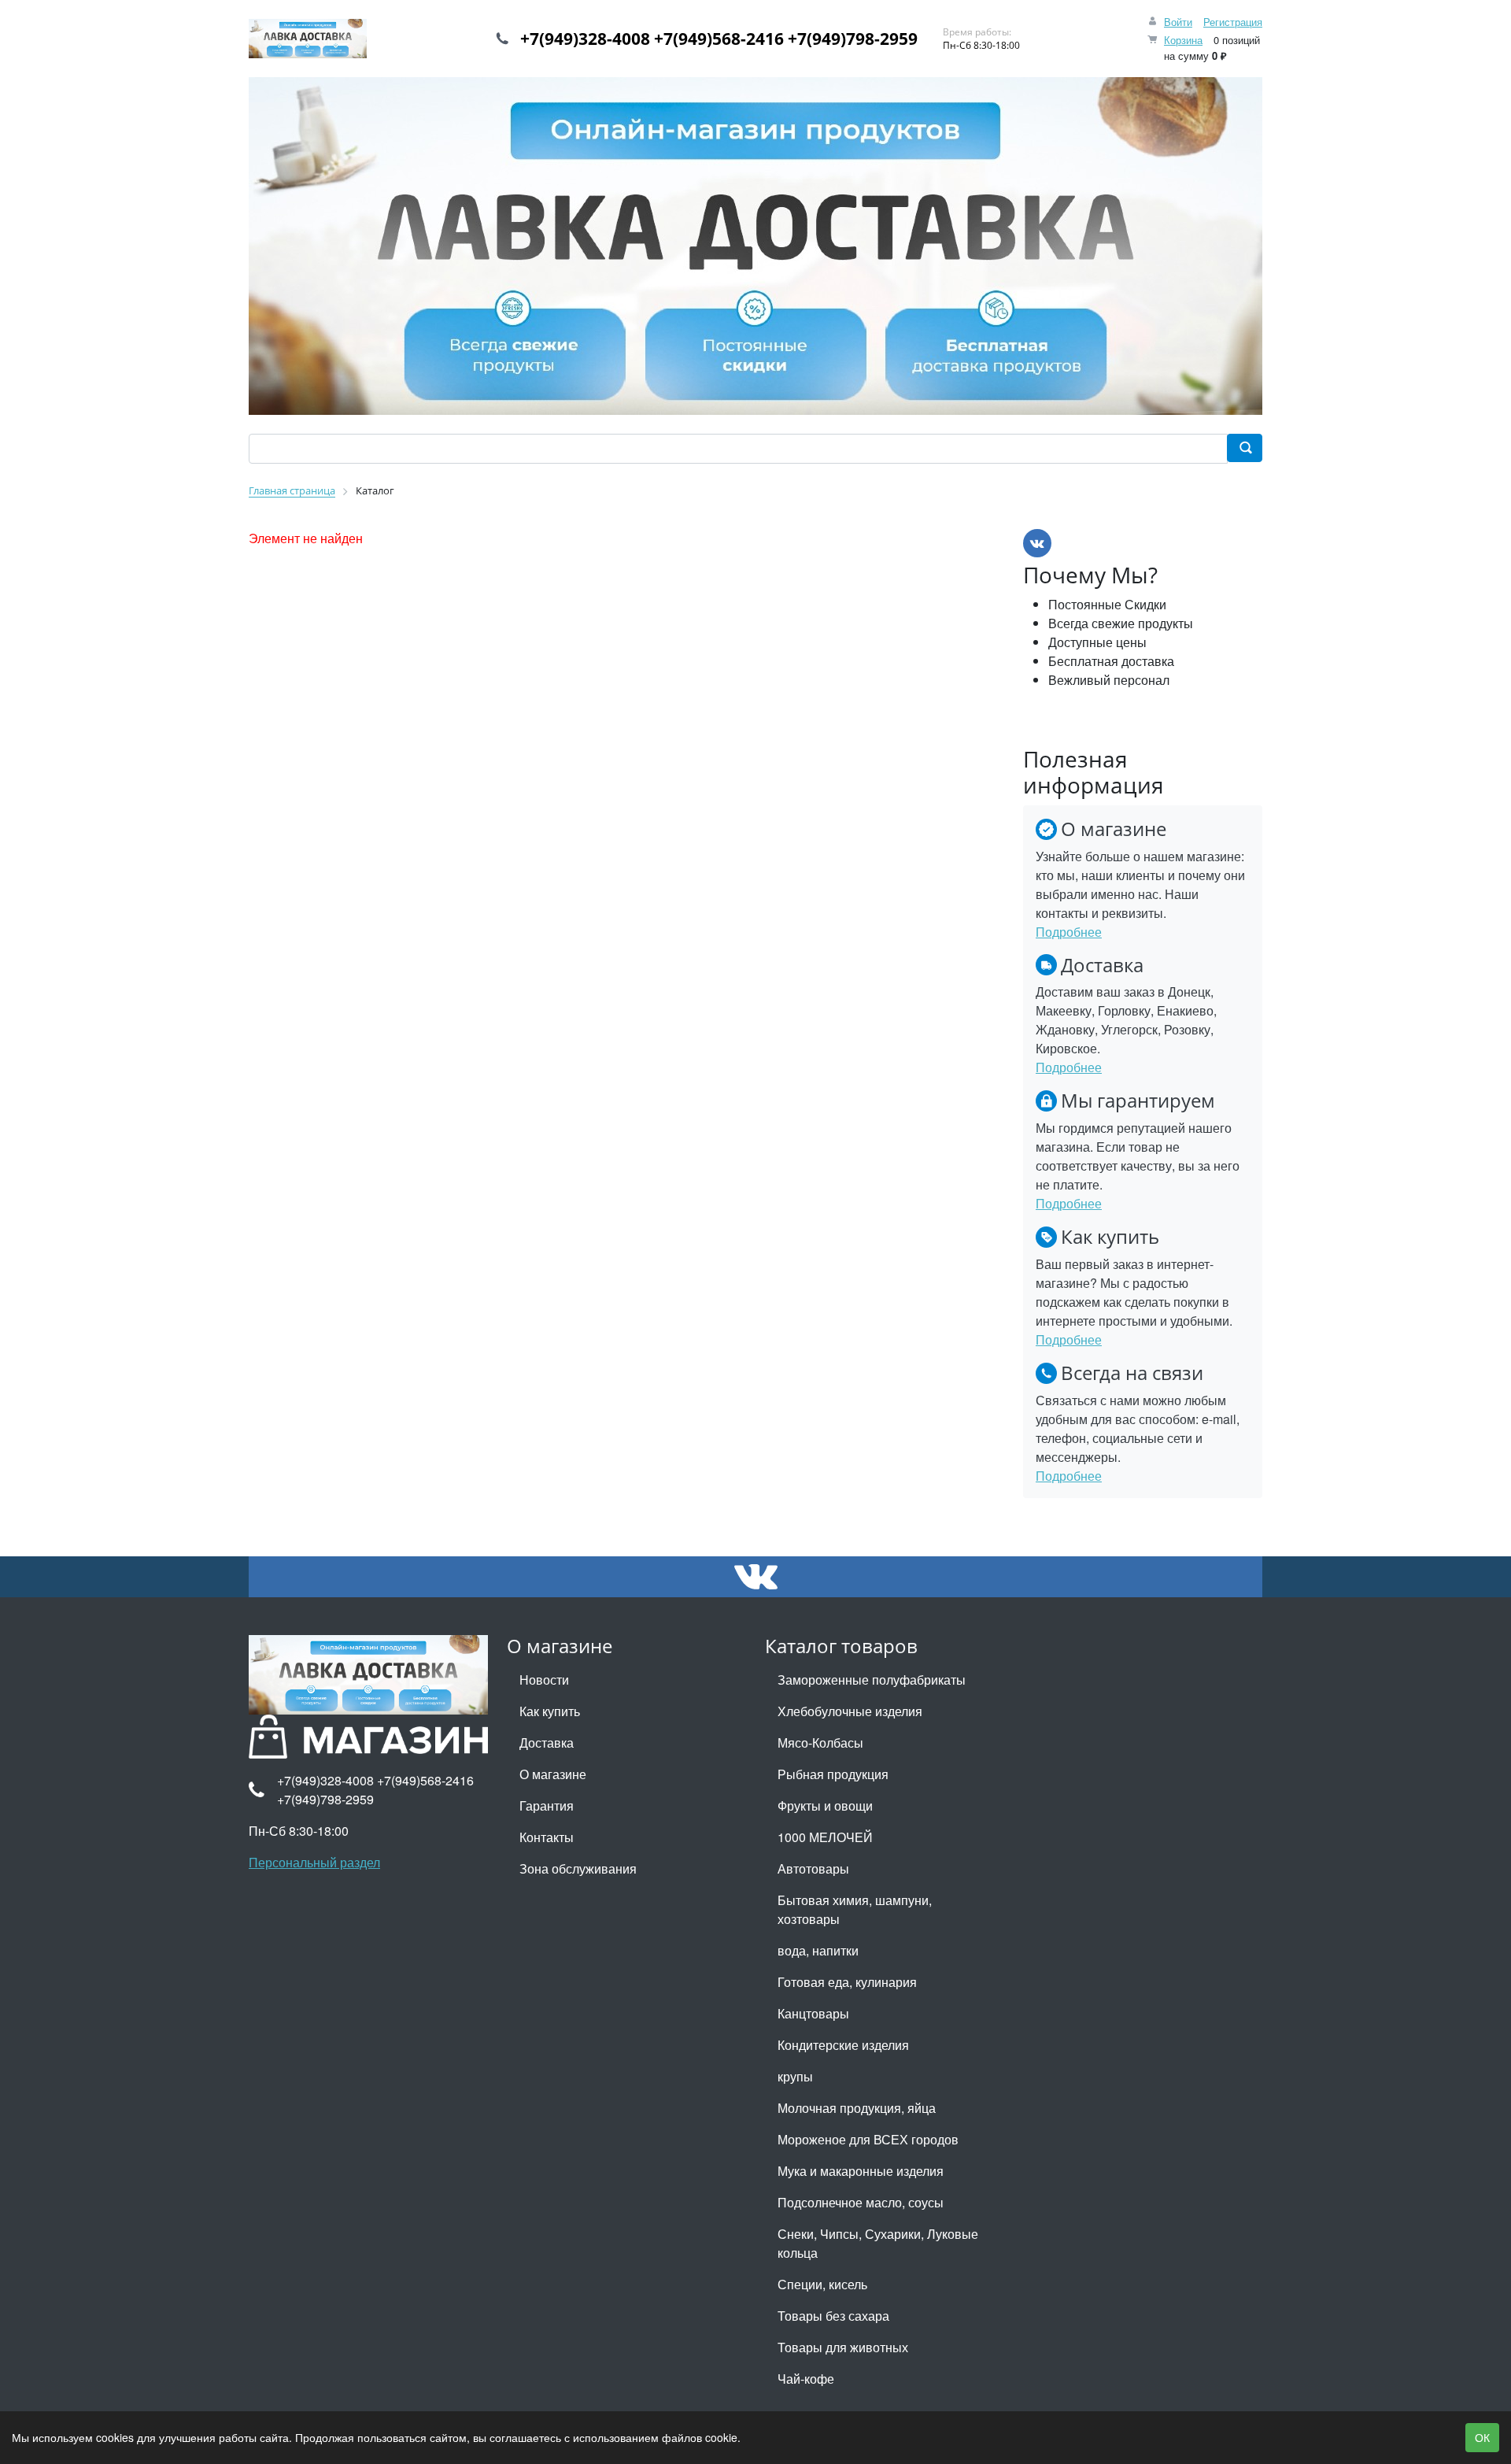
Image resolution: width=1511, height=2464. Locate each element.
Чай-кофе (806, 2379)
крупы (795, 2076)
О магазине (553, 1774)
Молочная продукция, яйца (857, 2108)
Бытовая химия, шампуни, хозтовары (855, 1909)
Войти (1178, 22)
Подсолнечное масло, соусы (861, 2202)
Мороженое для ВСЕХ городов (868, 2139)
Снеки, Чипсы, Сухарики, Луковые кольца (878, 2243)
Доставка (547, 1743)
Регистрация (1233, 22)
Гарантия (547, 1805)
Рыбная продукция (833, 1774)
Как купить (550, 1711)
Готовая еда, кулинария (847, 1982)
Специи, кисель (822, 2284)
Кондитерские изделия (843, 2045)
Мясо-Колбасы (820, 1743)
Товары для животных (843, 2347)
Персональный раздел (314, 1862)
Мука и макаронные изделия (861, 2171)
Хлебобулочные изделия (850, 1711)
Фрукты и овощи (825, 1805)
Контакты (547, 1837)
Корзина (1183, 40)
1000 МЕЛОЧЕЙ (825, 1837)
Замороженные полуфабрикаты (872, 1680)
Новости (544, 1680)
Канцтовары (813, 2013)
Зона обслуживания (578, 1868)
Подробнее (1069, 932)
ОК (1482, 2437)
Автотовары (813, 1868)
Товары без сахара (833, 2316)
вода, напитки (818, 1950)
